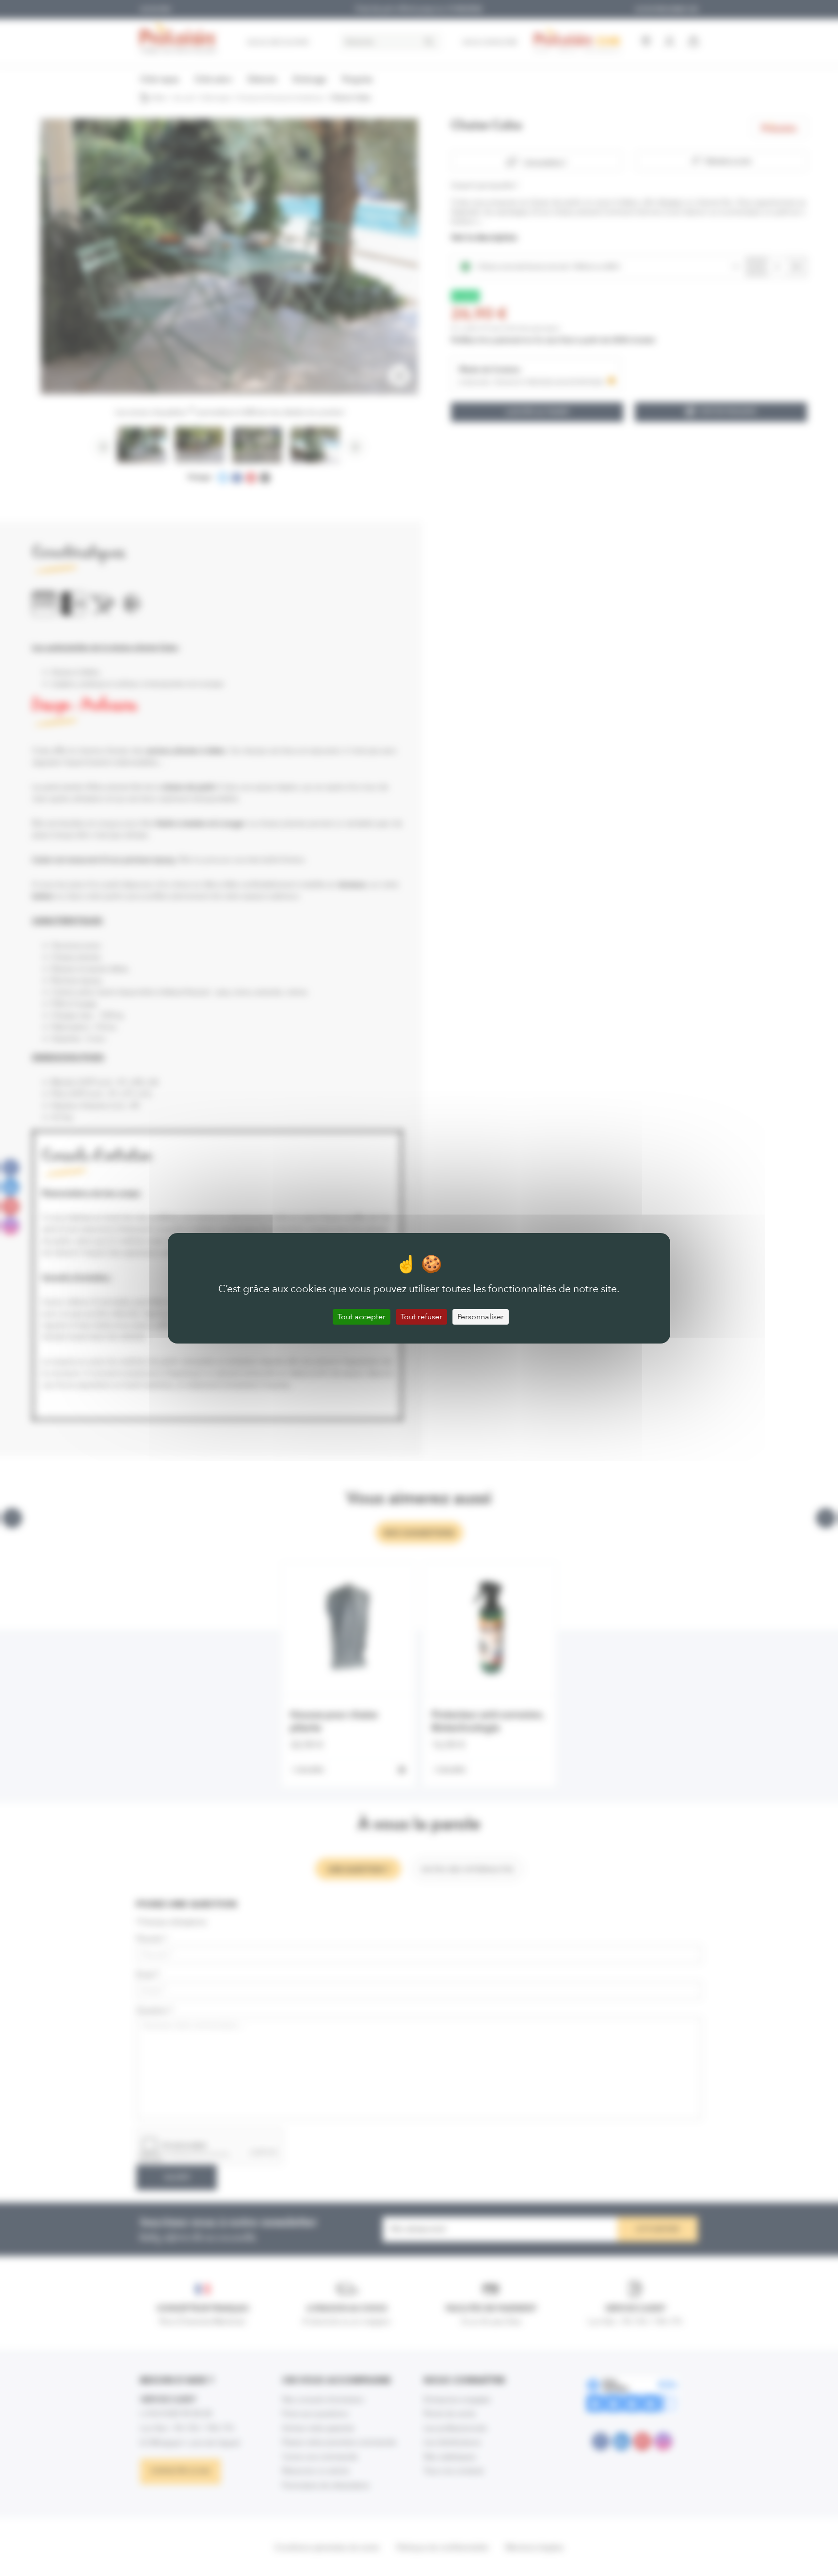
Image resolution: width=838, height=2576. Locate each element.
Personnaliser (481, 1317)
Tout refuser (421, 1317)
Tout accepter (362, 1317)
